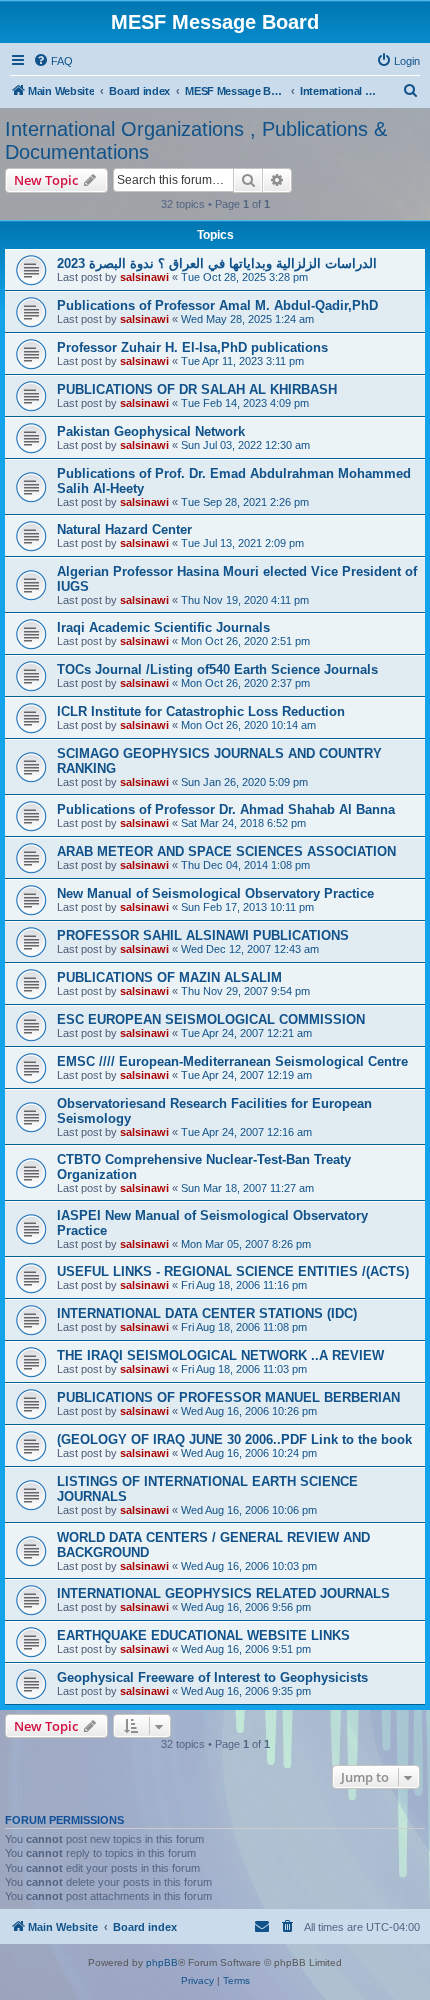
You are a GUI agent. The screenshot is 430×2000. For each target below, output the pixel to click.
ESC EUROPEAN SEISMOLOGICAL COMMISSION (211, 1019)
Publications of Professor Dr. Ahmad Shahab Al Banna (226, 809)
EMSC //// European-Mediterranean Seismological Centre (232, 1061)
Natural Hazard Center (124, 529)
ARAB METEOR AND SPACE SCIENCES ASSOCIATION (226, 851)
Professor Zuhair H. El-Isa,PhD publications (192, 347)
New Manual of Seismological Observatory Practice (215, 893)
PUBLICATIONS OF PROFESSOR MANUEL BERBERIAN (228, 1397)
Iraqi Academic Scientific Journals (163, 627)
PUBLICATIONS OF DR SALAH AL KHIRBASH (197, 389)
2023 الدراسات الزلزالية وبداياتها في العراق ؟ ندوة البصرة (217, 263)
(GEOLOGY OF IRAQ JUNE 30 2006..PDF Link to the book (234, 1439)
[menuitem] (53, 61)
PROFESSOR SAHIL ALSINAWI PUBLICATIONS (203, 935)
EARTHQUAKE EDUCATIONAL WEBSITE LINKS (203, 1635)
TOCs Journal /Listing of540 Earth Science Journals (217, 669)
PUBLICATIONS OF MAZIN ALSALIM (169, 977)
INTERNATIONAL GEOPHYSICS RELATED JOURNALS (223, 1593)
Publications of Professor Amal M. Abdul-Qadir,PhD (217, 305)
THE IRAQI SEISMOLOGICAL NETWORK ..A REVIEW (220, 1355)
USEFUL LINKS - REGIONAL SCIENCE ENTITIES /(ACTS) (233, 1271)
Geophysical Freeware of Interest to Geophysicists (212, 1677)
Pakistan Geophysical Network (151, 431)
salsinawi (144, 277)
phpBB (162, 1962)
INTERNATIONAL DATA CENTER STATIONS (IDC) (207, 1313)
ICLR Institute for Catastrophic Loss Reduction (201, 711)
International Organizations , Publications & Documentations (196, 140)
